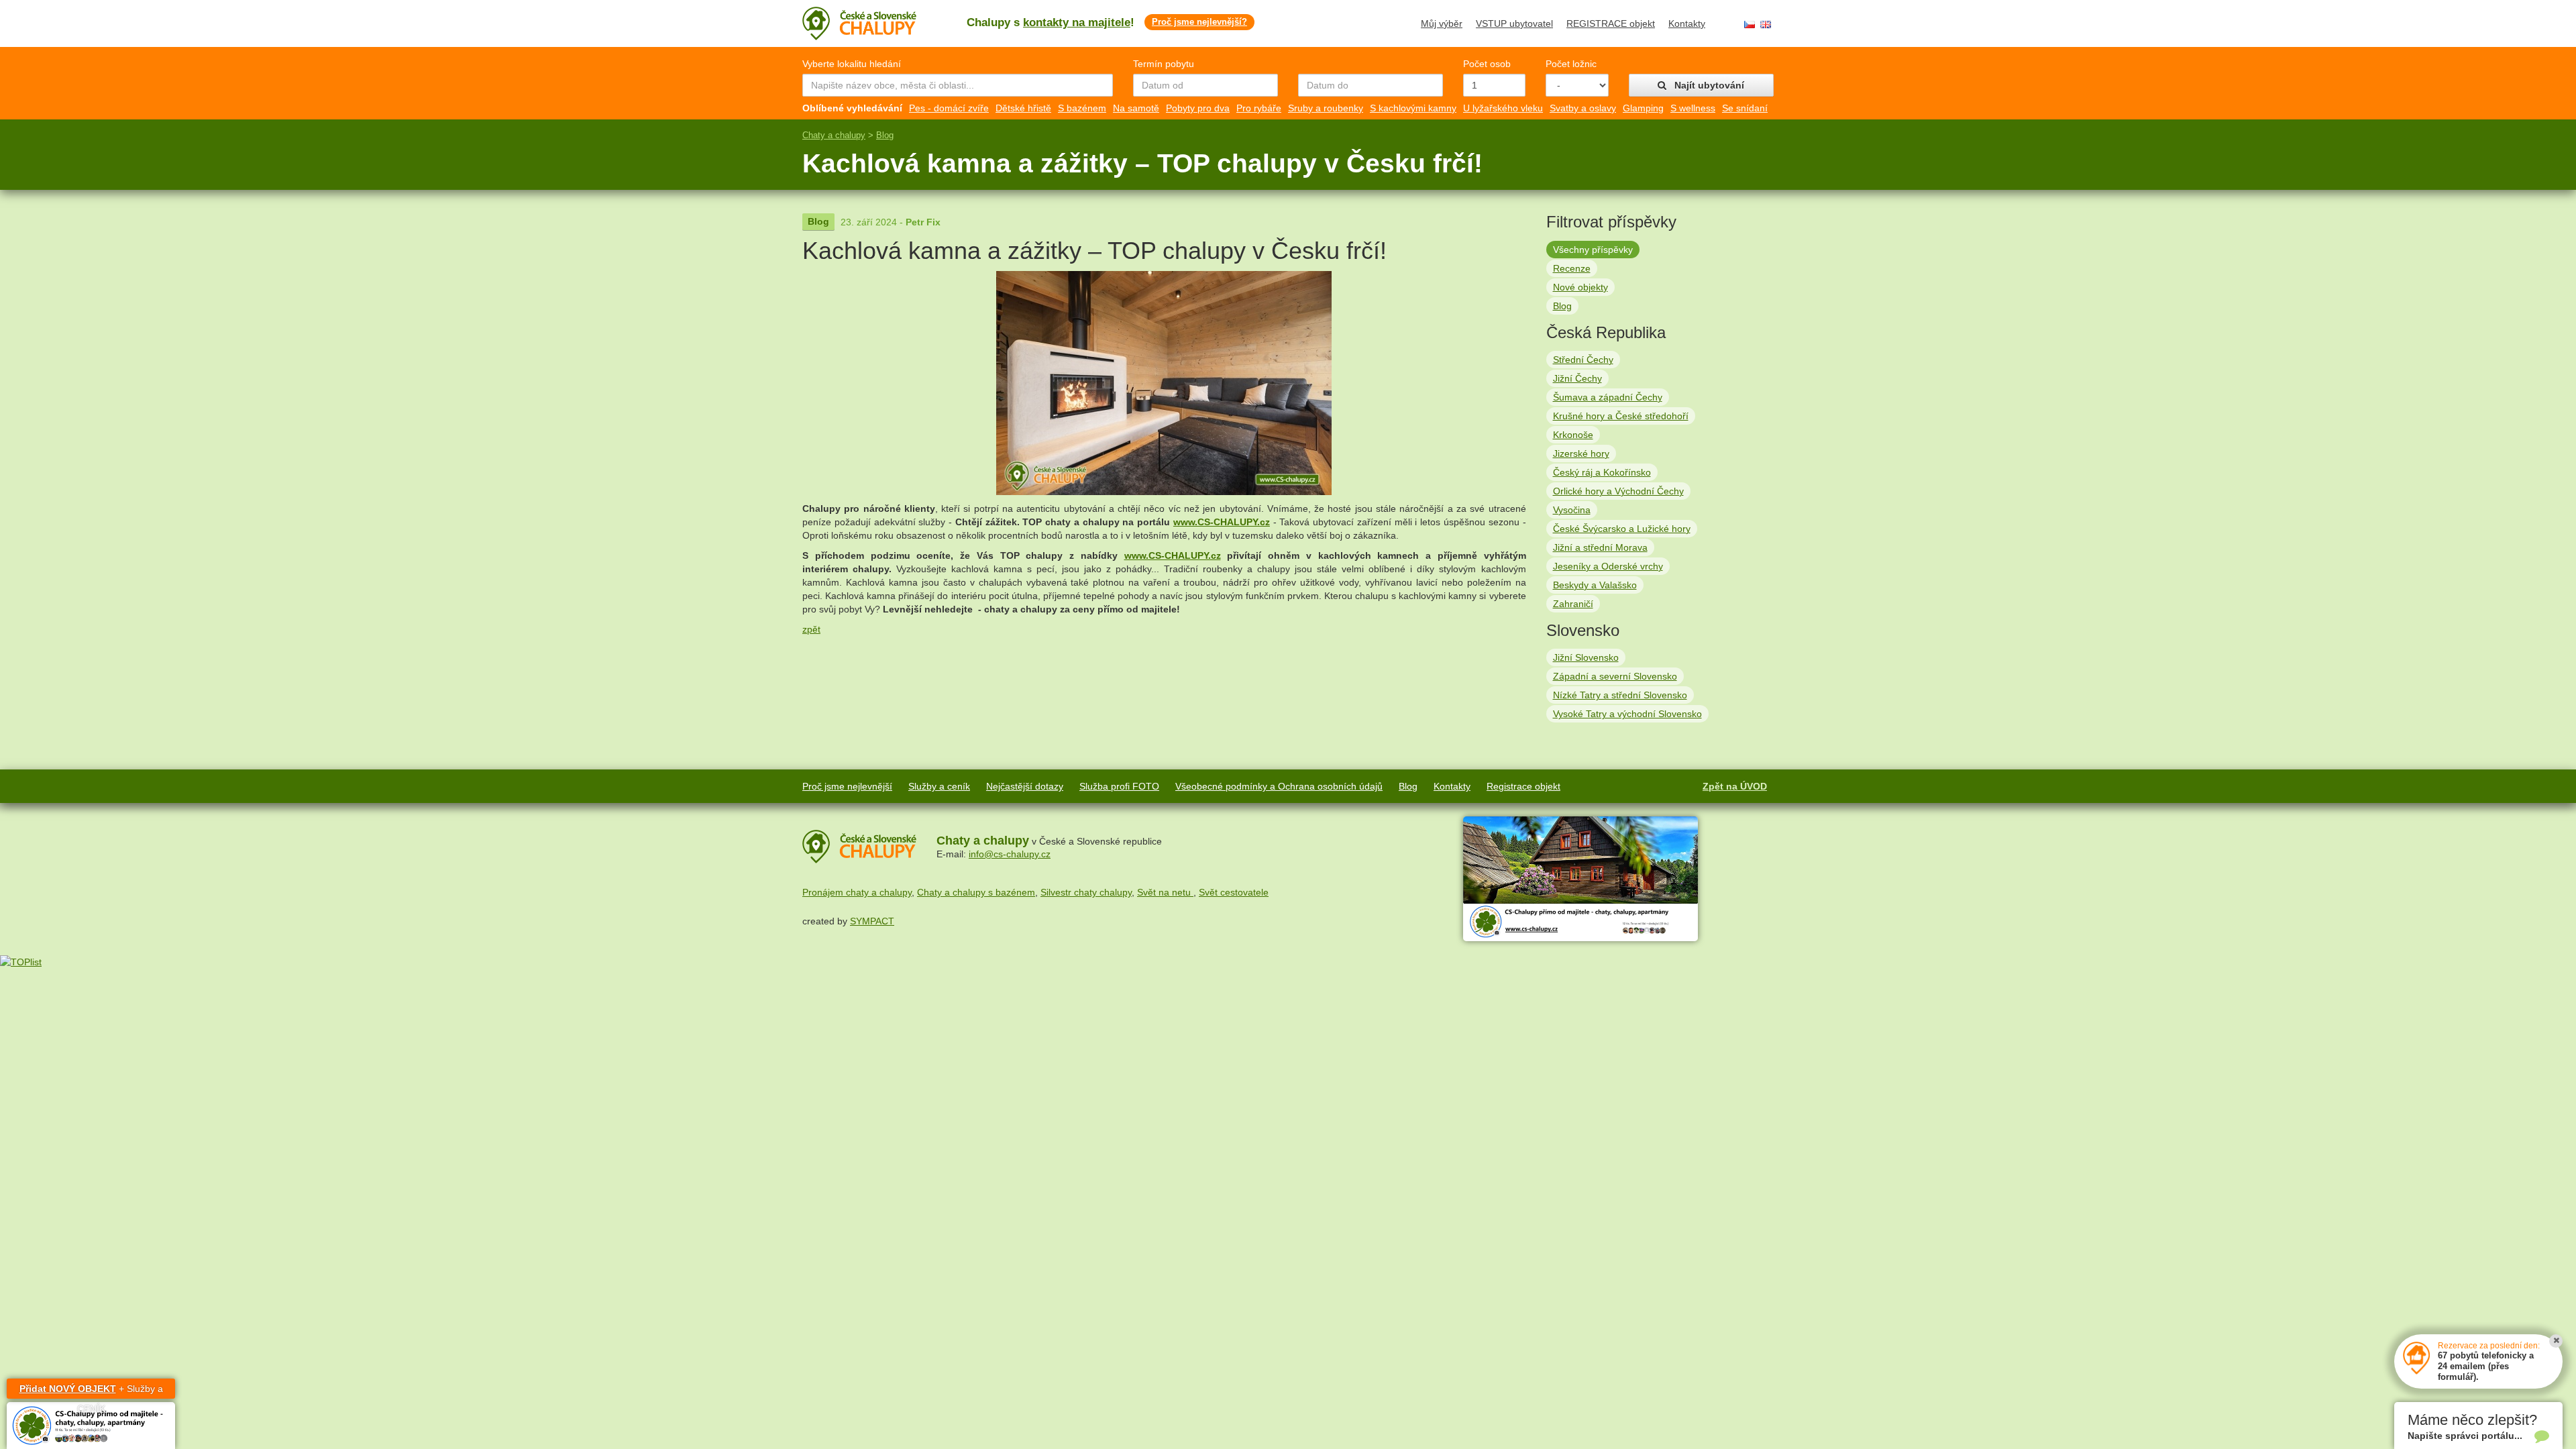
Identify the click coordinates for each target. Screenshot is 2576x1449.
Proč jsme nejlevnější (847, 786)
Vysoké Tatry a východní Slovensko (1627, 714)
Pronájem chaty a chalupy (857, 892)
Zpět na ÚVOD (1735, 786)
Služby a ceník (939, 786)
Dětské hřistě (1023, 108)
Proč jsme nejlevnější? (1199, 22)
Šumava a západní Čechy (1608, 397)
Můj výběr (1442, 23)
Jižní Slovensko (1586, 657)
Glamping (1643, 108)
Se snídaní (1745, 108)
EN (1766, 24)
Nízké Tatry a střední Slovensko (1620, 695)
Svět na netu (1165, 892)
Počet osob (1487, 64)
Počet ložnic (1571, 64)
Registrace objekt (1523, 786)
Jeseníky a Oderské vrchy (1608, 566)
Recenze (1572, 268)
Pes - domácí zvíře (949, 108)
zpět (811, 629)
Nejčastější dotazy (1025, 786)
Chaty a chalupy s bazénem (976, 892)
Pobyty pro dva (1198, 108)
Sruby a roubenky (1326, 108)
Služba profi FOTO (1119, 786)
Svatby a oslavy (1583, 108)
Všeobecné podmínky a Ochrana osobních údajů (1279, 786)
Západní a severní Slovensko (1615, 676)
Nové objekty (1580, 287)
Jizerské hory (1581, 453)
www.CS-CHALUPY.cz (1222, 522)
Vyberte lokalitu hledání (852, 64)
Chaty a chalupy (834, 135)
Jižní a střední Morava (1600, 547)
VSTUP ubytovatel (1514, 23)
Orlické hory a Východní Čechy (1618, 491)
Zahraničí (1573, 604)
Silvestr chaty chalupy (1086, 892)
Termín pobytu (1164, 64)
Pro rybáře (1259, 108)
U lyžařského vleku (1503, 108)
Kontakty (1687, 23)
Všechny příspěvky (1593, 250)
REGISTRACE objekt (1611, 23)
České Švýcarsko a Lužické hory (1622, 529)
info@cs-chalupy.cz (1010, 854)
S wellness (1693, 108)
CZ (1750, 24)
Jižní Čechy (1577, 378)
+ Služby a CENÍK (91, 1391)
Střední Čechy (1583, 360)
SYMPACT (872, 921)
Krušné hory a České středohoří (1621, 416)
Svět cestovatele (1234, 892)
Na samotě (1136, 108)
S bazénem (1082, 108)
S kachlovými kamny (1413, 108)
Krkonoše (1573, 435)
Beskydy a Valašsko (1595, 585)
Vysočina (1572, 510)
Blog (885, 135)
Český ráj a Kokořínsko (1602, 472)
